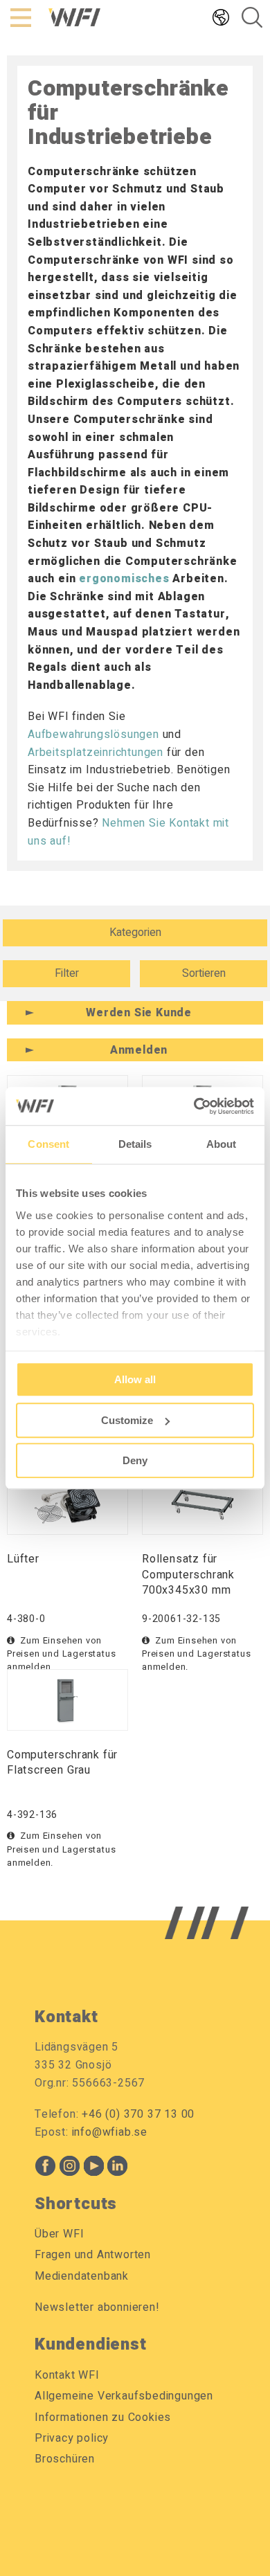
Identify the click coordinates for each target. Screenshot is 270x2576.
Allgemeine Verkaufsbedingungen (124, 2396)
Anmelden (139, 1050)
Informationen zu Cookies (103, 2417)
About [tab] (222, 1144)
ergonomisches (124, 579)
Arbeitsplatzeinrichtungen (96, 753)
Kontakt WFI (67, 2375)
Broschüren (65, 2459)
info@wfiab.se (110, 2132)
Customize (127, 1420)
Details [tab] (135, 1144)
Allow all (135, 1379)
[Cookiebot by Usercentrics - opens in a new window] (194, 1106)
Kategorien (135, 933)
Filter (67, 973)
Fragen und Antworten (93, 2255)
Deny (135, 1460)
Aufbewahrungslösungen (93, 735)
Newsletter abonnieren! (97, 2307)
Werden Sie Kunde (139, 1013)
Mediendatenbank (82, 2276)
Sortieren (204, 973)
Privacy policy (72, 2438)
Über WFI (59, 2234)
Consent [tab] (48, 1144)
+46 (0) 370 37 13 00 (138, 2114)
